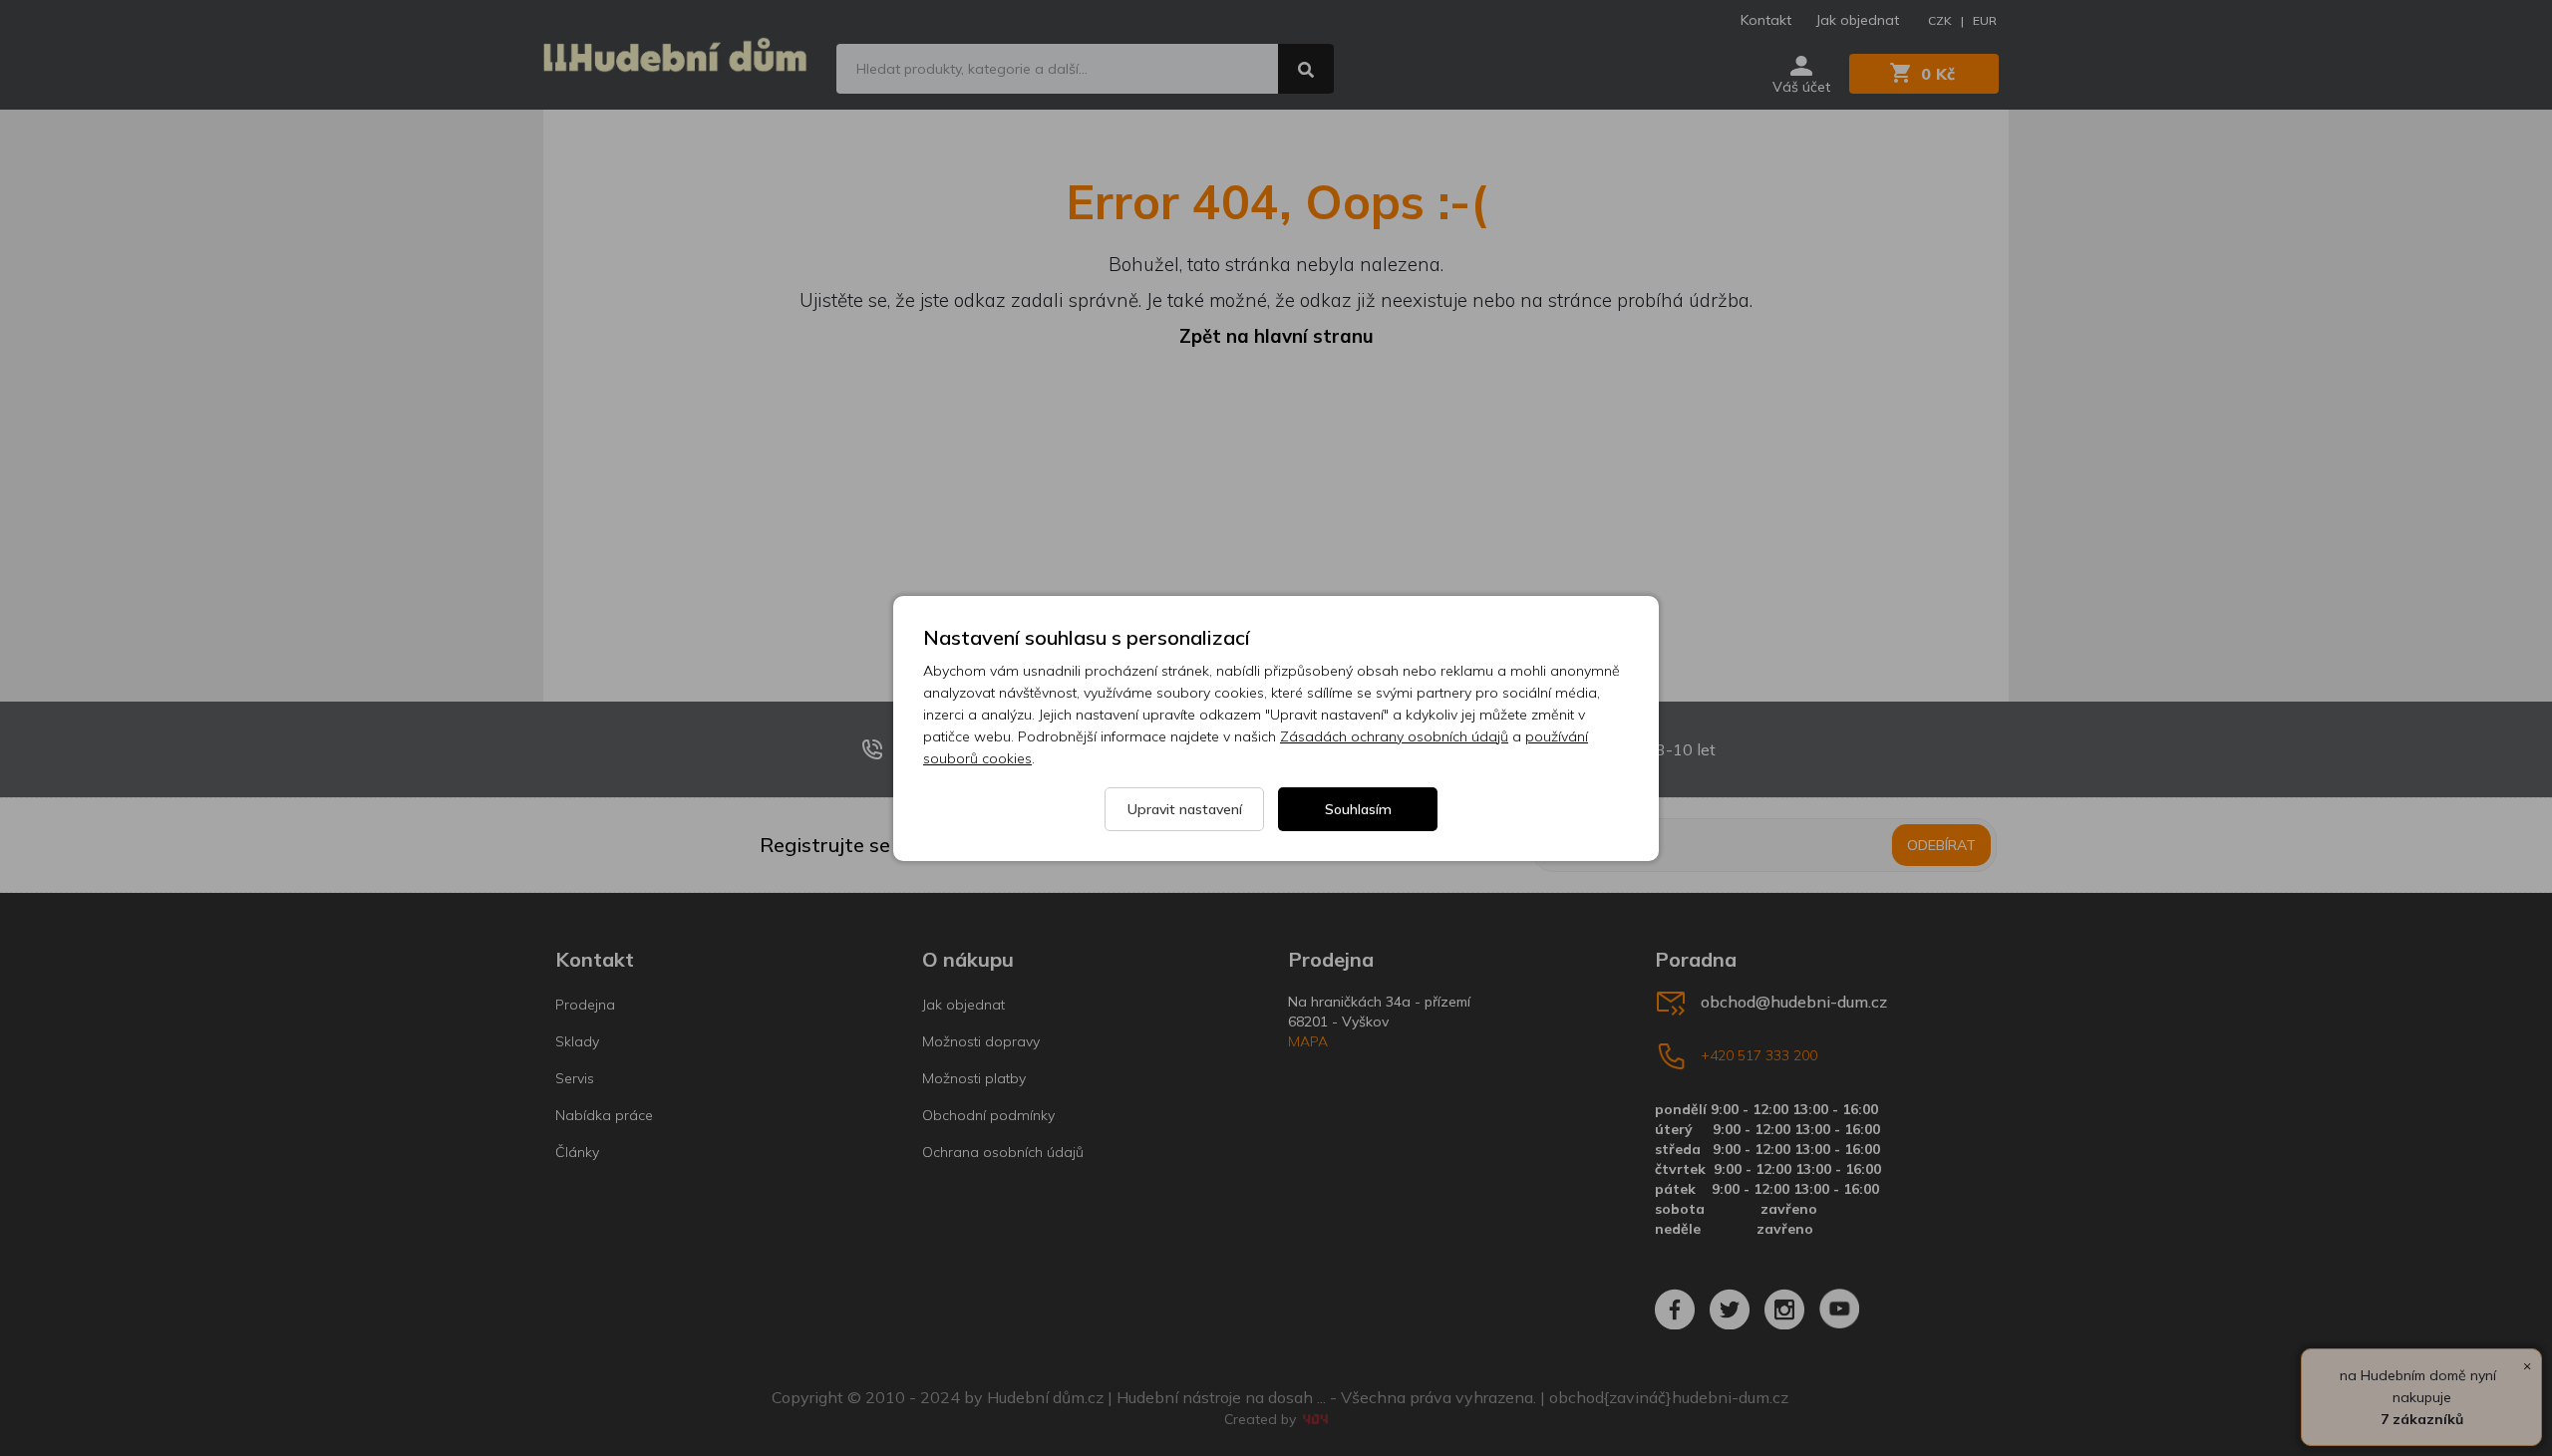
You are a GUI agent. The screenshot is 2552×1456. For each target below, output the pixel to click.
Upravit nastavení (1185, 809)
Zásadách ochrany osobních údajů (1394, 736)
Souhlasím (1358, 809)
